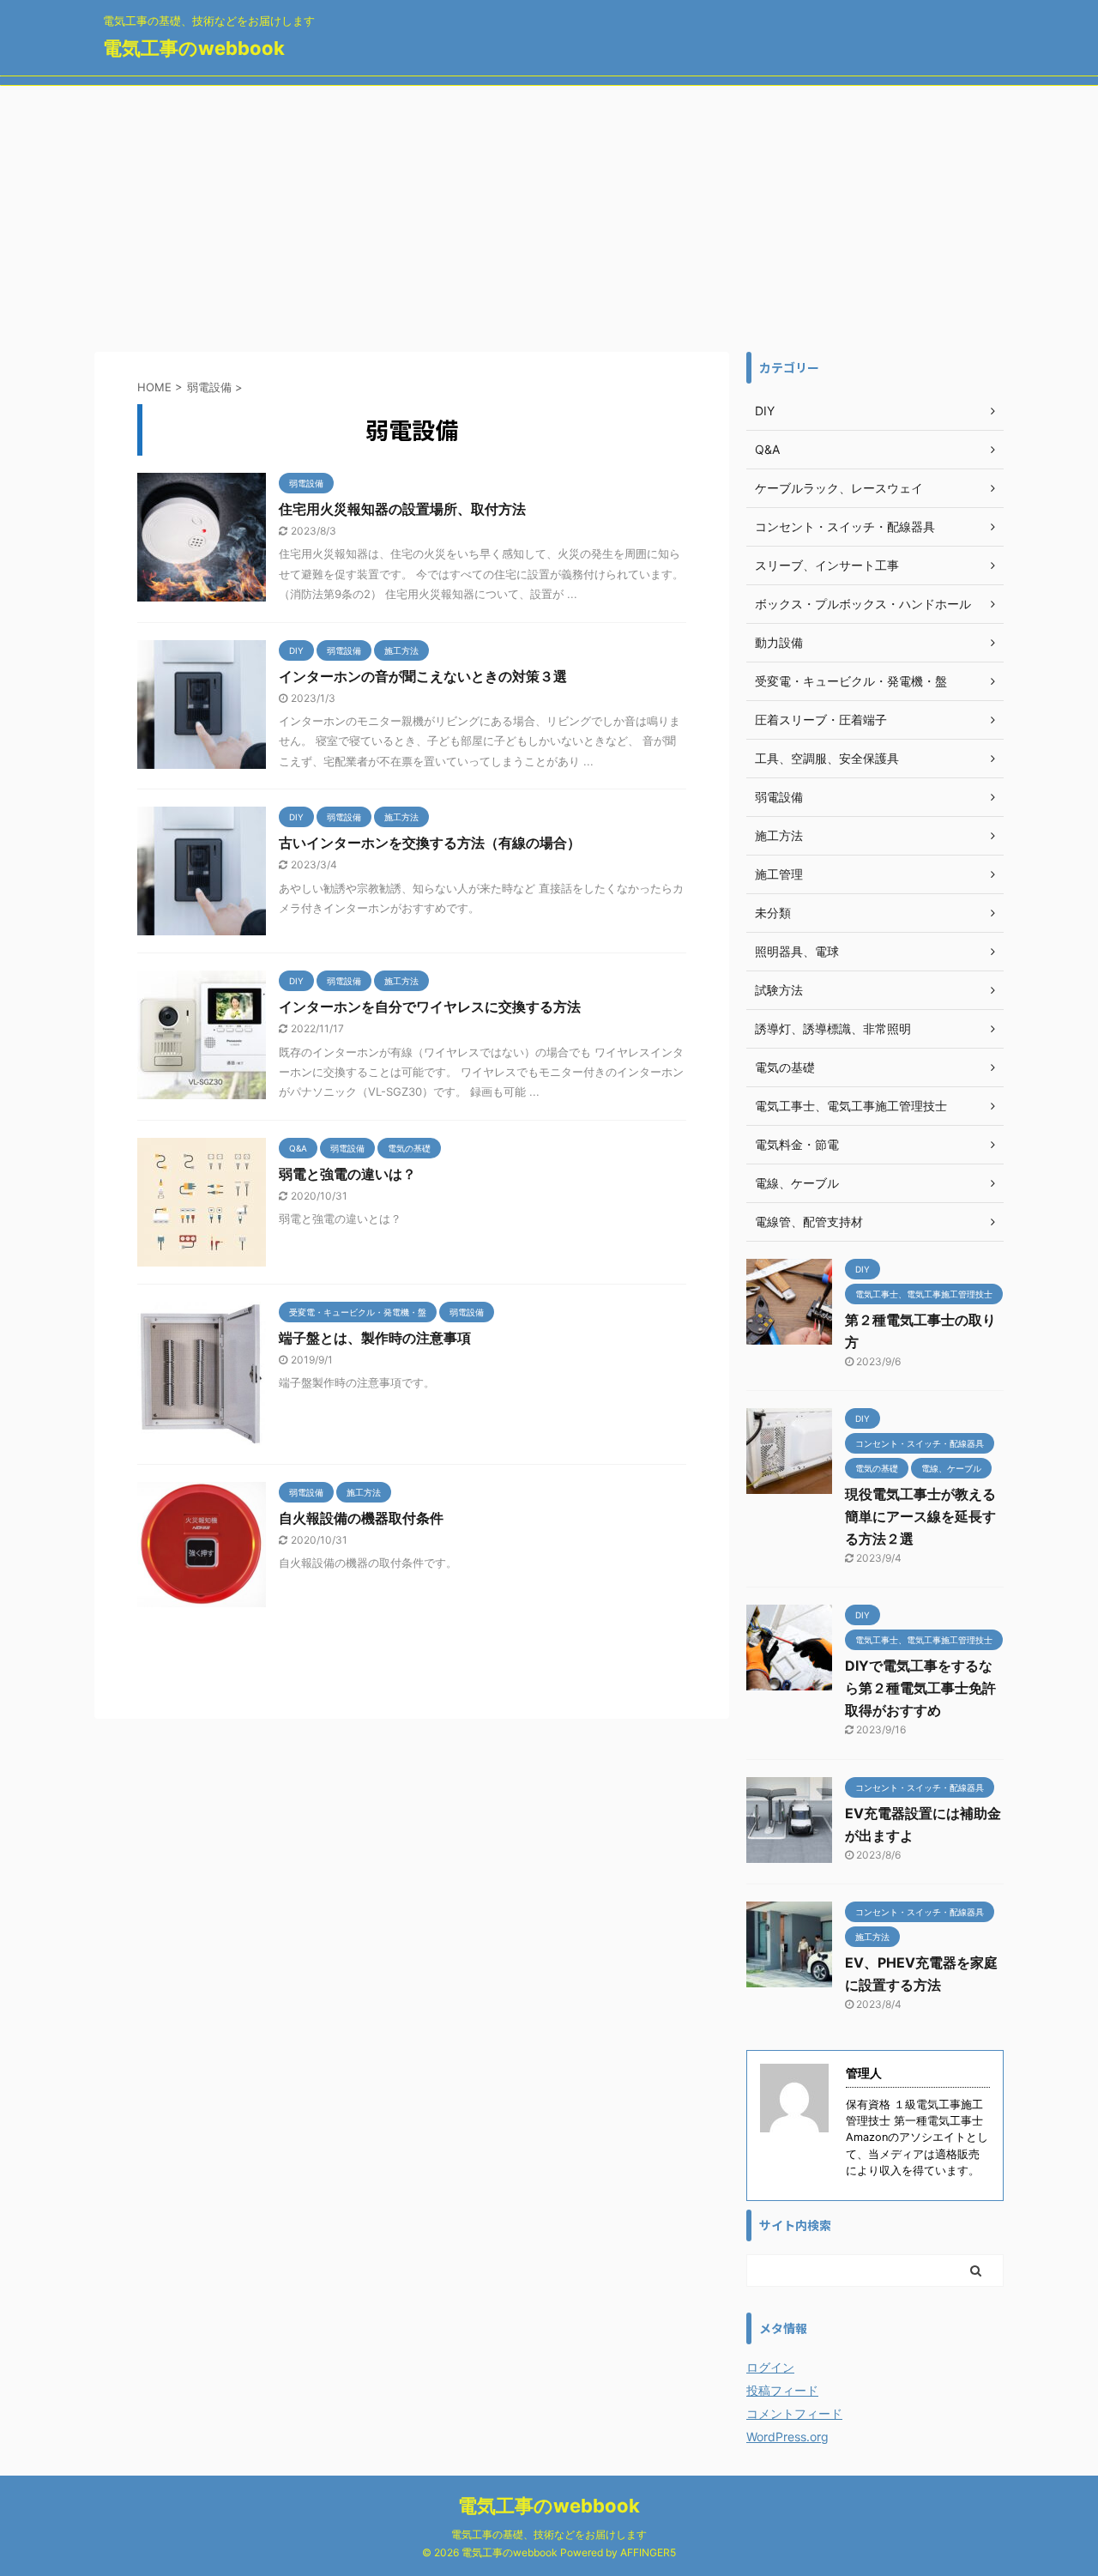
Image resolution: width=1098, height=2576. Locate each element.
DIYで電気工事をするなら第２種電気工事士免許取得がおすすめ (920, 1688)
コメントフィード (794, 2413)
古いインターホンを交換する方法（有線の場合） (430, 843)
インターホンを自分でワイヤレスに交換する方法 (430, 1007)
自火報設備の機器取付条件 (361, 1518)
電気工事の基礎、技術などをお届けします (549, 2534)
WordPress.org (787, 2437)
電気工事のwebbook (194, 48)
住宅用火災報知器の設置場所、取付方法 (402, 509)
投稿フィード (782, 2390)
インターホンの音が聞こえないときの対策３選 (423, 676)
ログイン (770, 2367)
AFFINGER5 (648, 2552)
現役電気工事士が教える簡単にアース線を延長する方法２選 (920, 1516)
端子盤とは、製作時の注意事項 (375, 1338)
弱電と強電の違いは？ (347, 1174)
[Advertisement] (549, 215)
